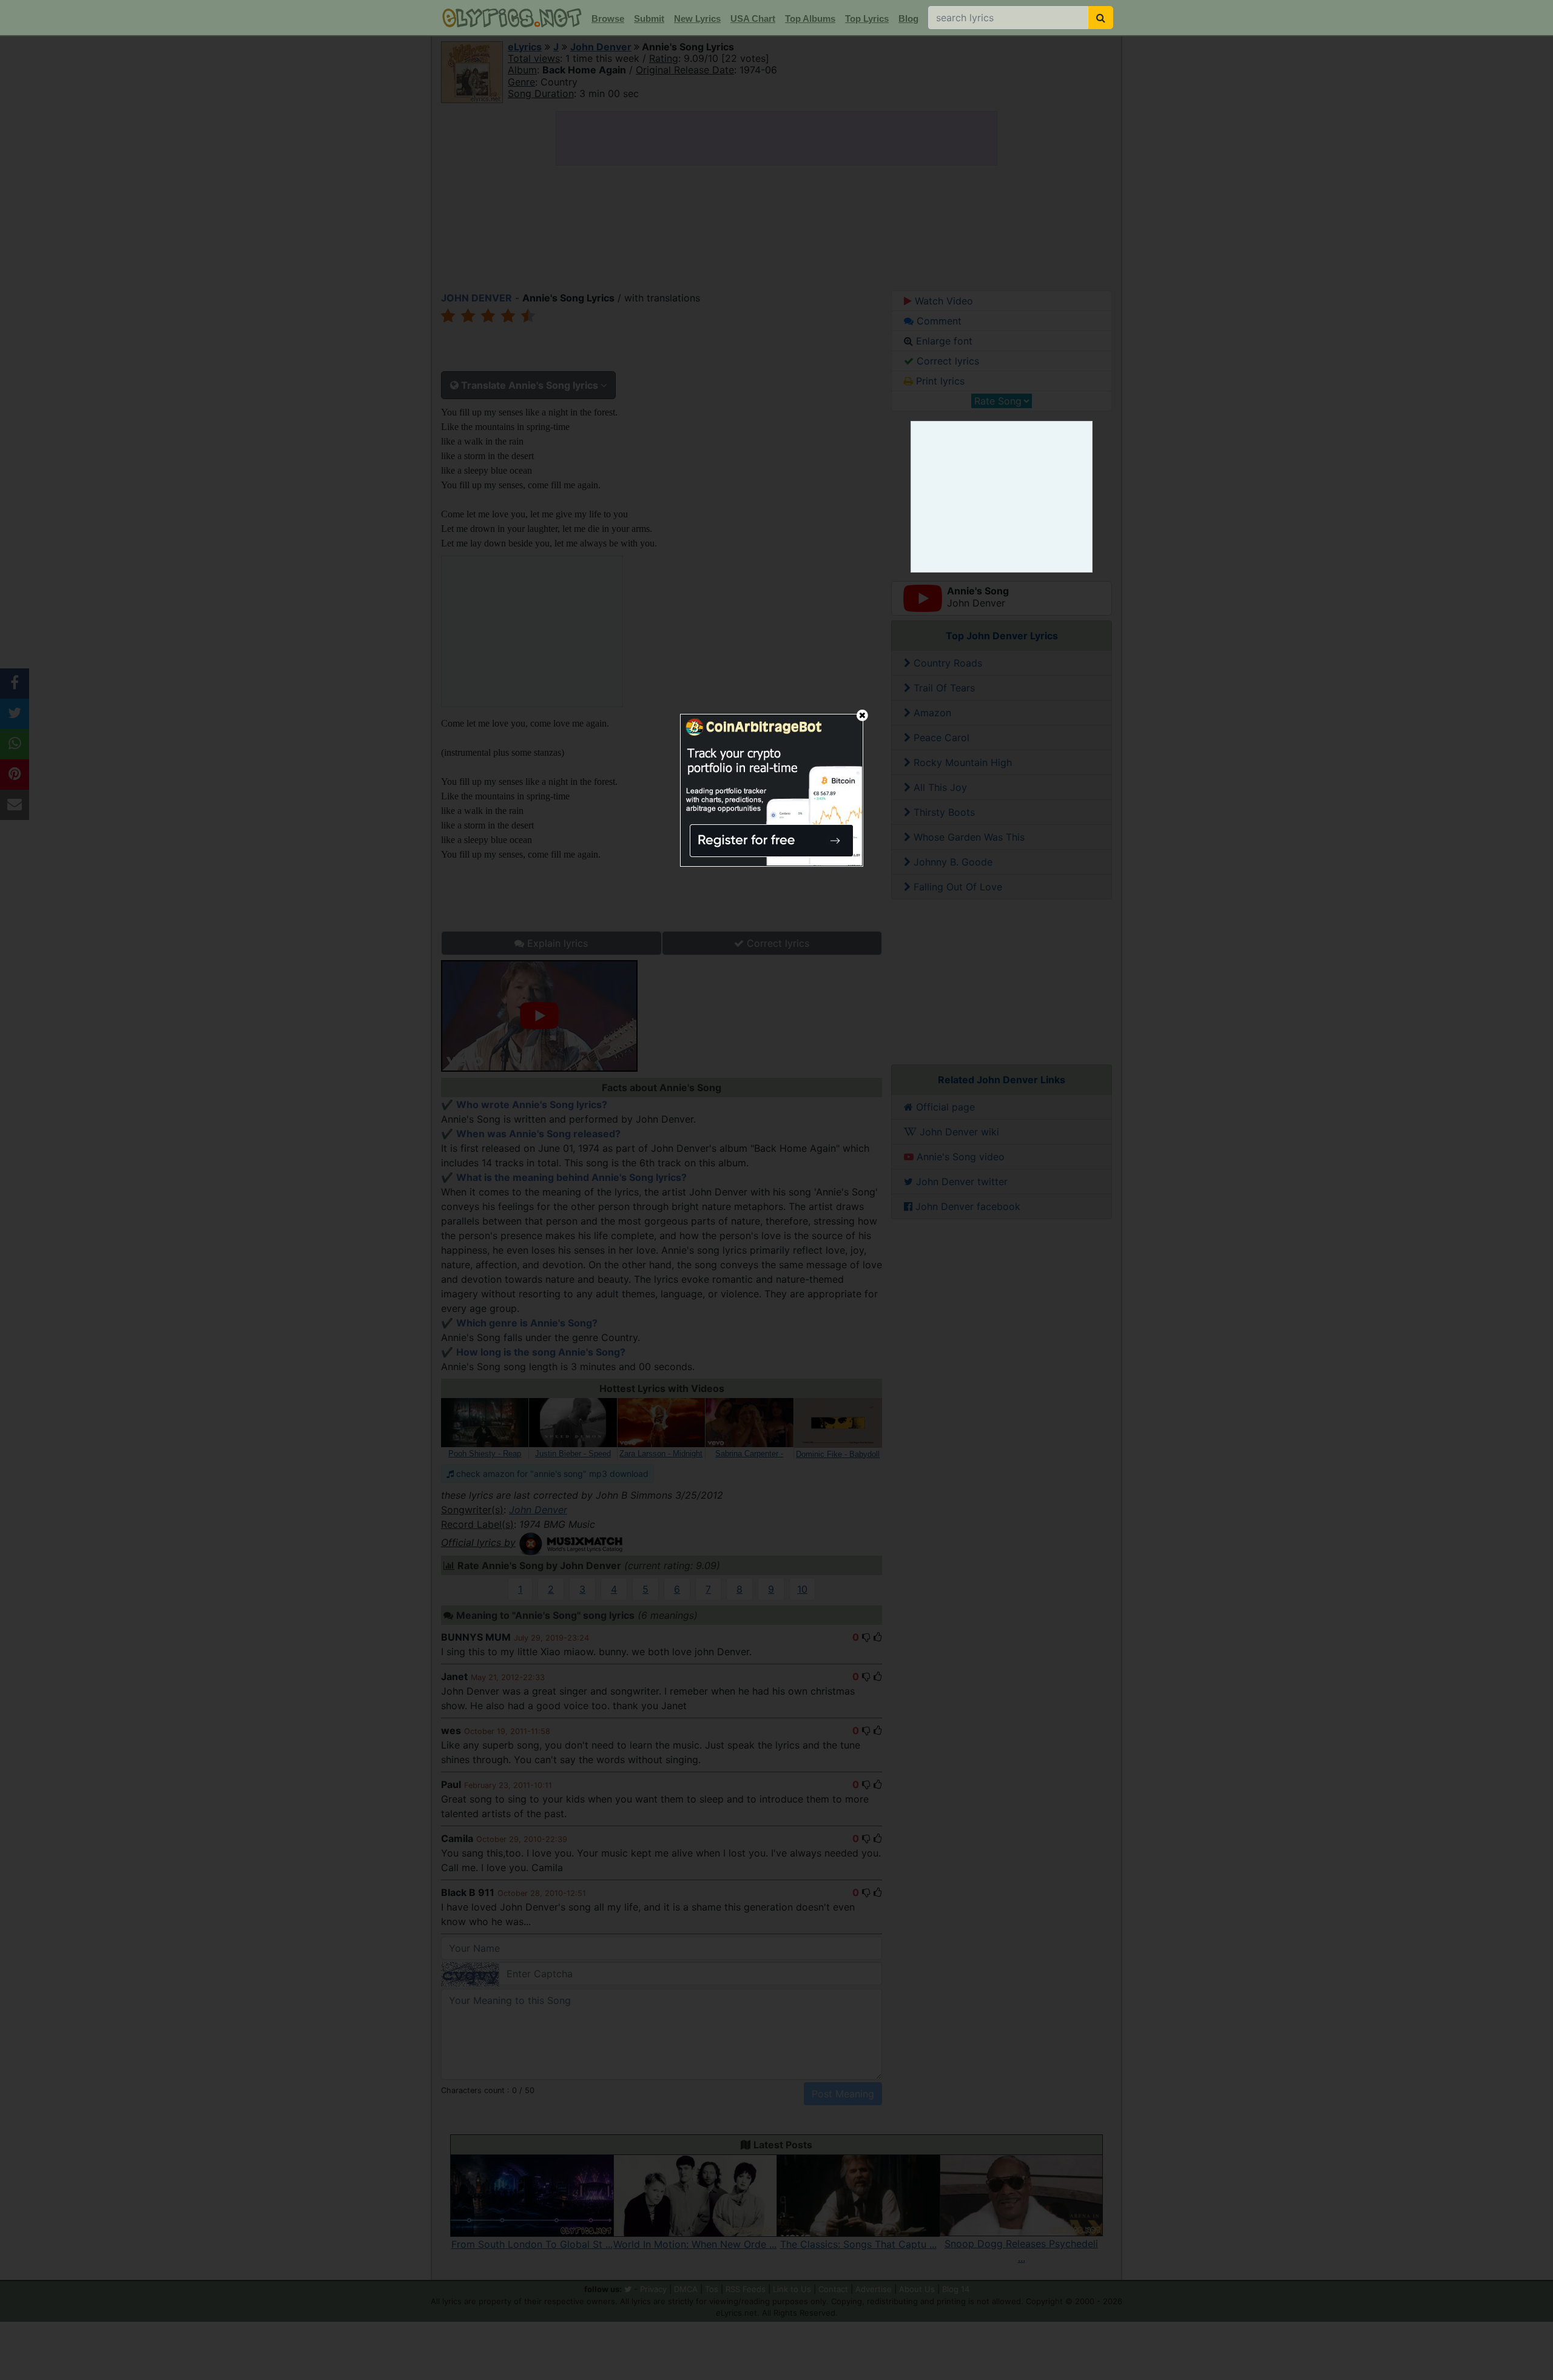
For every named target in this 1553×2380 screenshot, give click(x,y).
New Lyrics (697, 18)
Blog (908, 18)
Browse (608, 18)
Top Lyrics (867, 18)
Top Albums (810, 18)
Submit (649, 18)
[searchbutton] (1101, 18)
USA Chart (753, 18)
